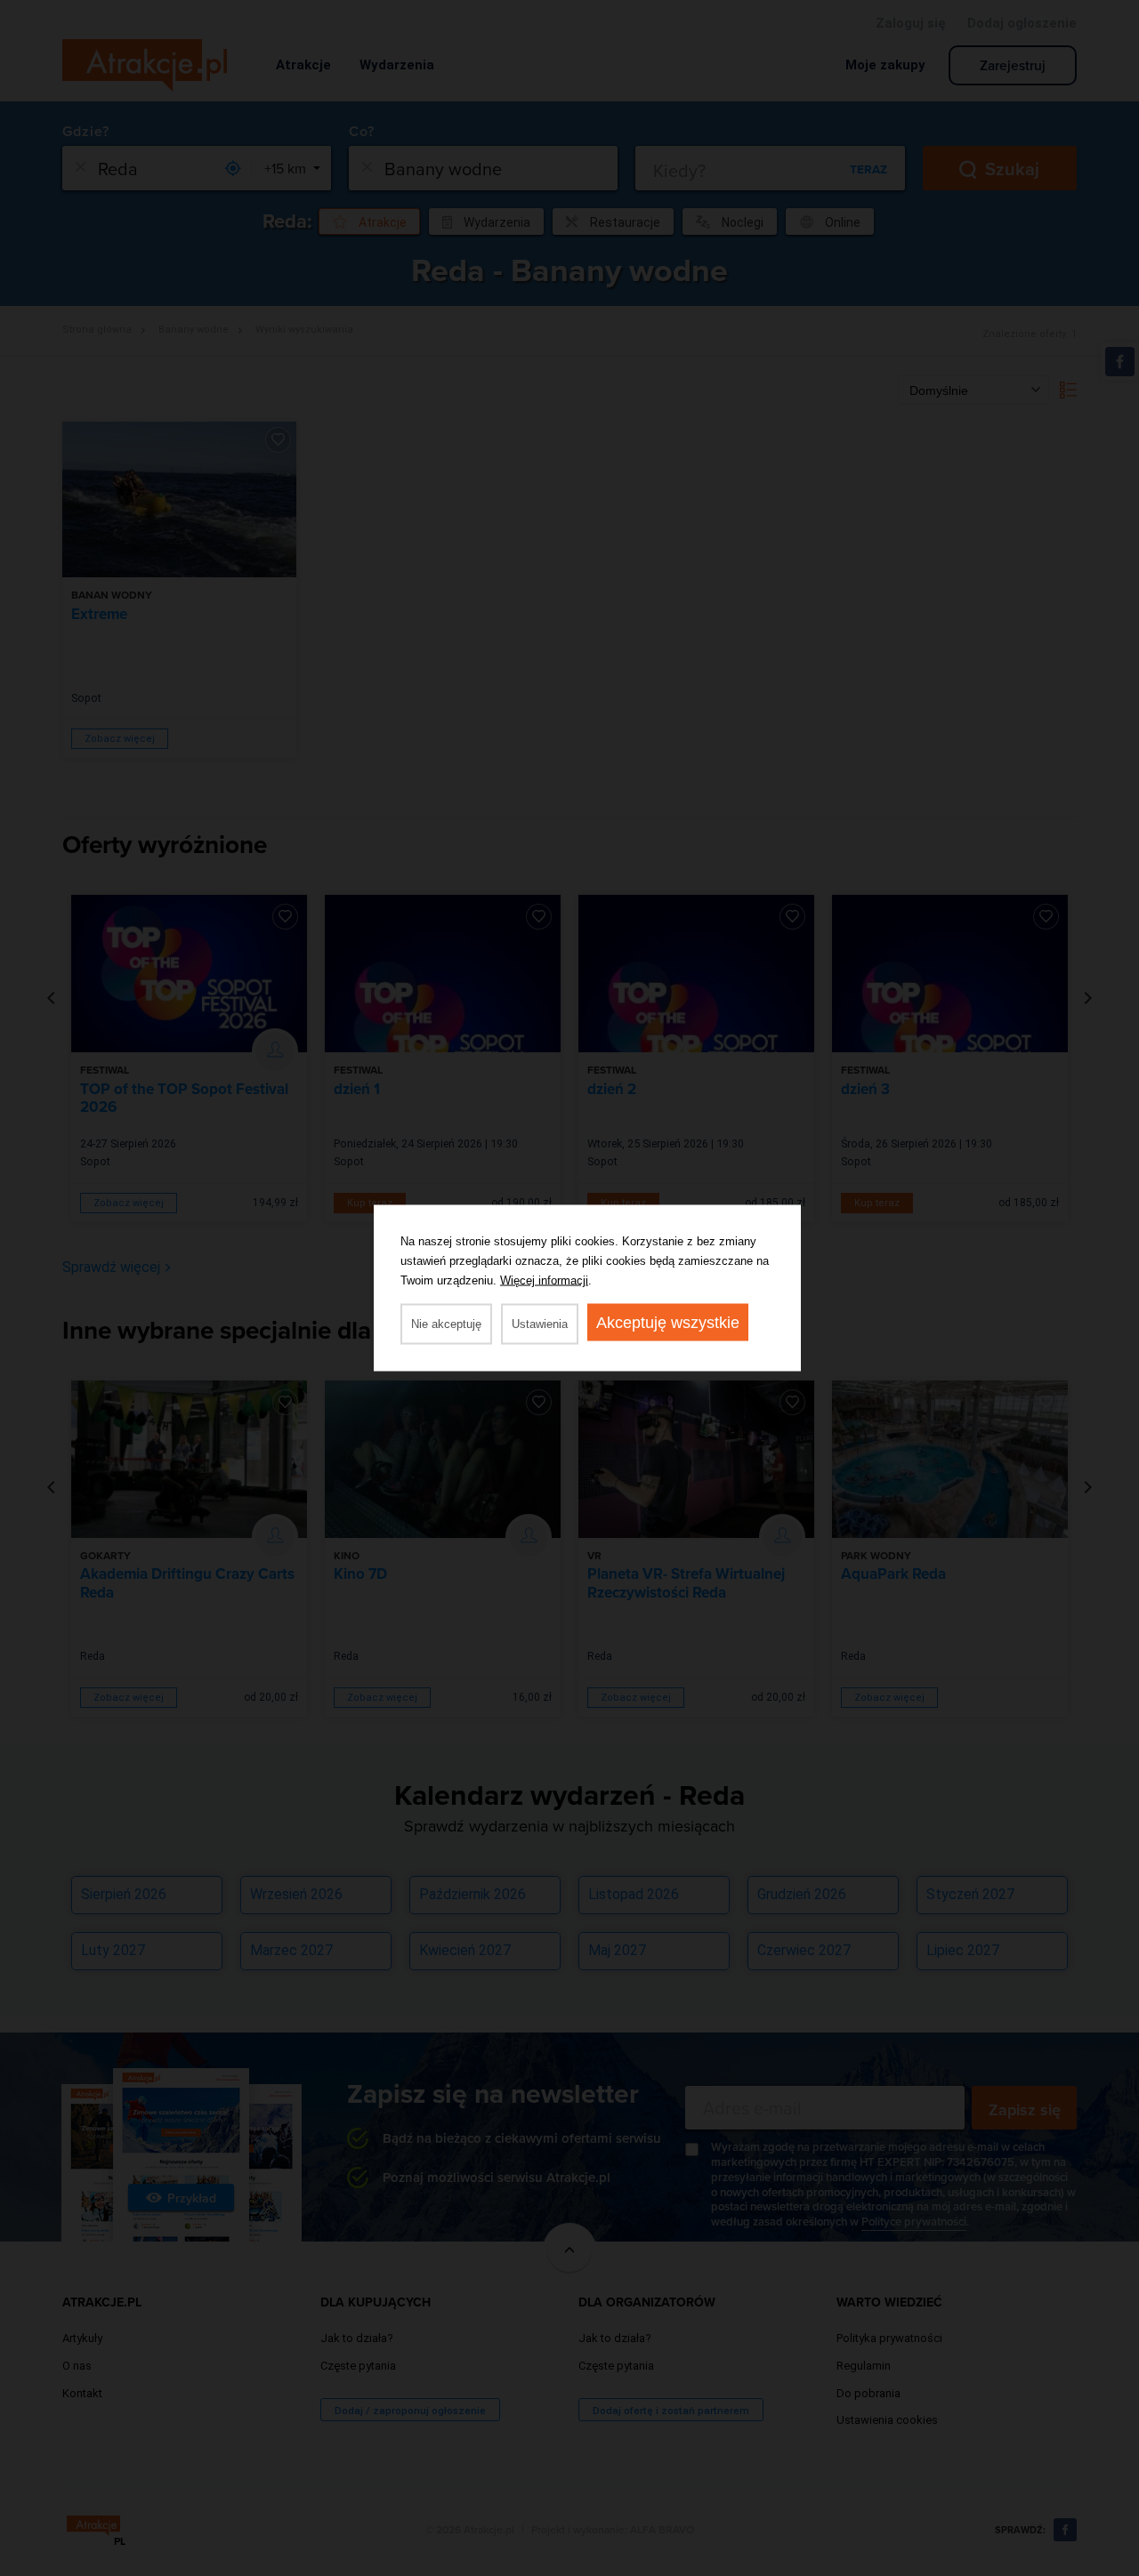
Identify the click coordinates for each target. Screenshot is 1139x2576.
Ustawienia (540, 1324)
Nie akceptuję (446, 1324)
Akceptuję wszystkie (668, 1323)
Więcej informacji (544, 1280)
